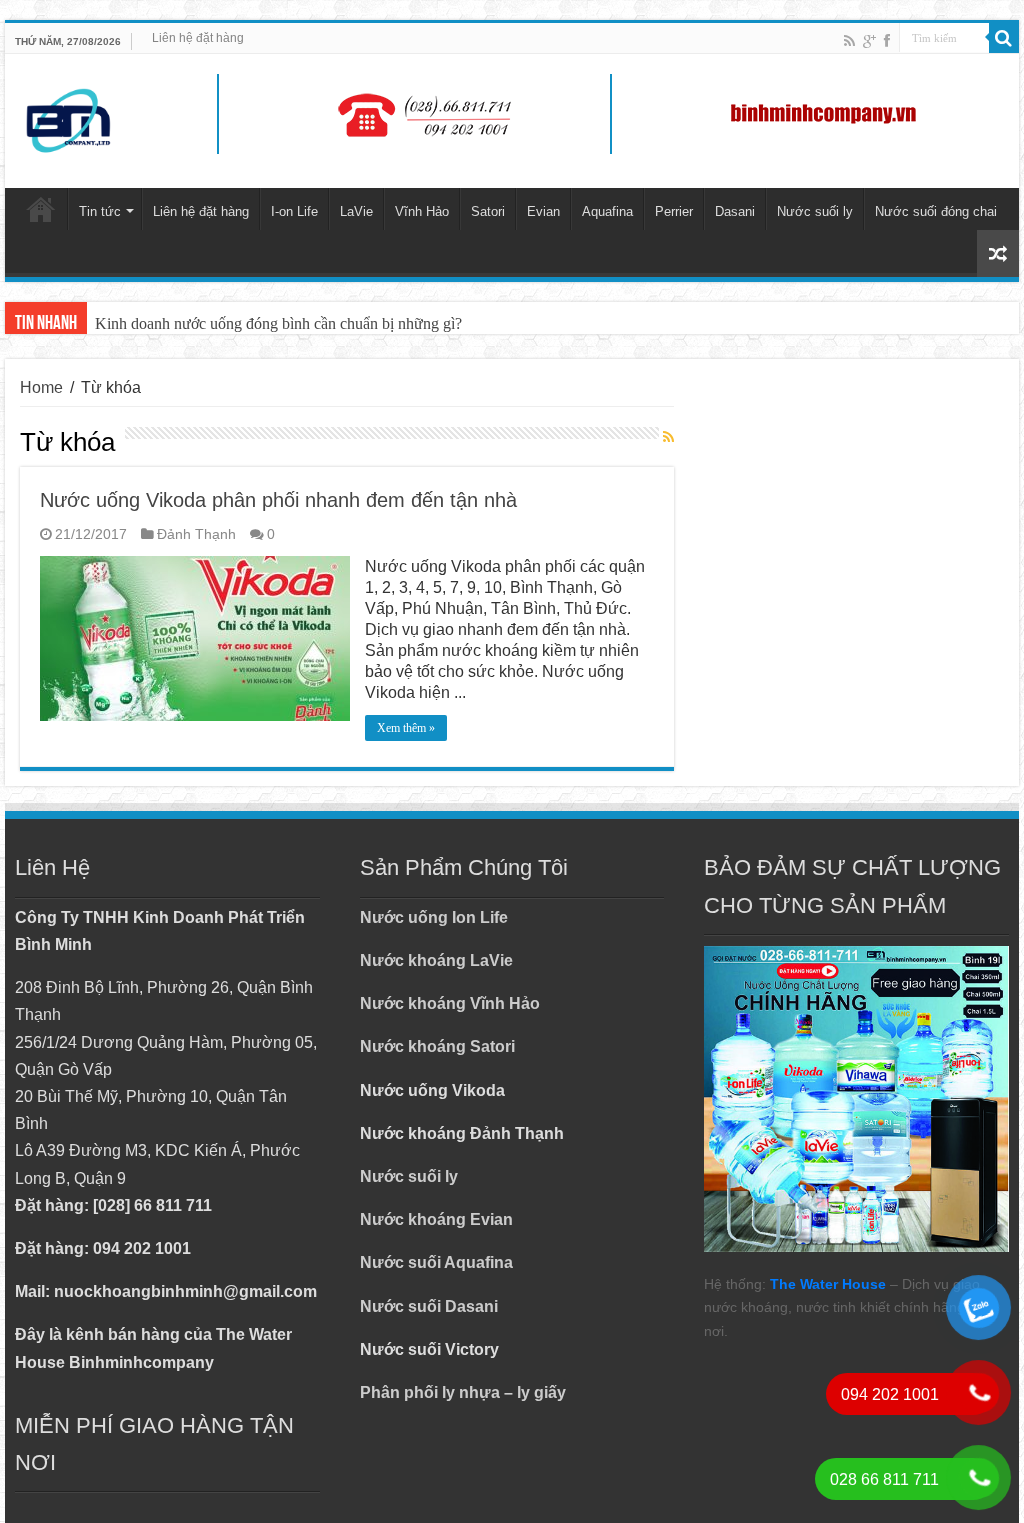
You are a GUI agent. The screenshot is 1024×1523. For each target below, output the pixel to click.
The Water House (828, 1284)
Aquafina (607, 211)
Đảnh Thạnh (196, 534)
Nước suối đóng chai (936, 211)
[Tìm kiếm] (1004, 38)
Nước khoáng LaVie (436, 960)
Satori (488, 211)
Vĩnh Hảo (422, 211)
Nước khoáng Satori (437, 1046)
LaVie (356, 211)
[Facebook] (887, 40)
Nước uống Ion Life (434, 917)
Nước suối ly (815, 211)
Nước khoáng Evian (436, 1219)
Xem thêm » (406, 728)
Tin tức (100, 211)
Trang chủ (41, 209)
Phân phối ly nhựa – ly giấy (463, 1392)
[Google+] (869, 40)
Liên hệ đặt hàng (198, 38)
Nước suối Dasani (429, 1306)
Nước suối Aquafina (436, 1262)
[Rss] (849, 40)
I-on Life (294, 211)
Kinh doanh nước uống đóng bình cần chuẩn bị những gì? (278, 323)
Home (41, 387)
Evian (543, 211)
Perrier (674, 211)
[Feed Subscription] (668, 438)
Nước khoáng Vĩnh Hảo (450, 1003)
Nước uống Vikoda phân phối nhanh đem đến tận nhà (278, 500)
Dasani (735, 211)
